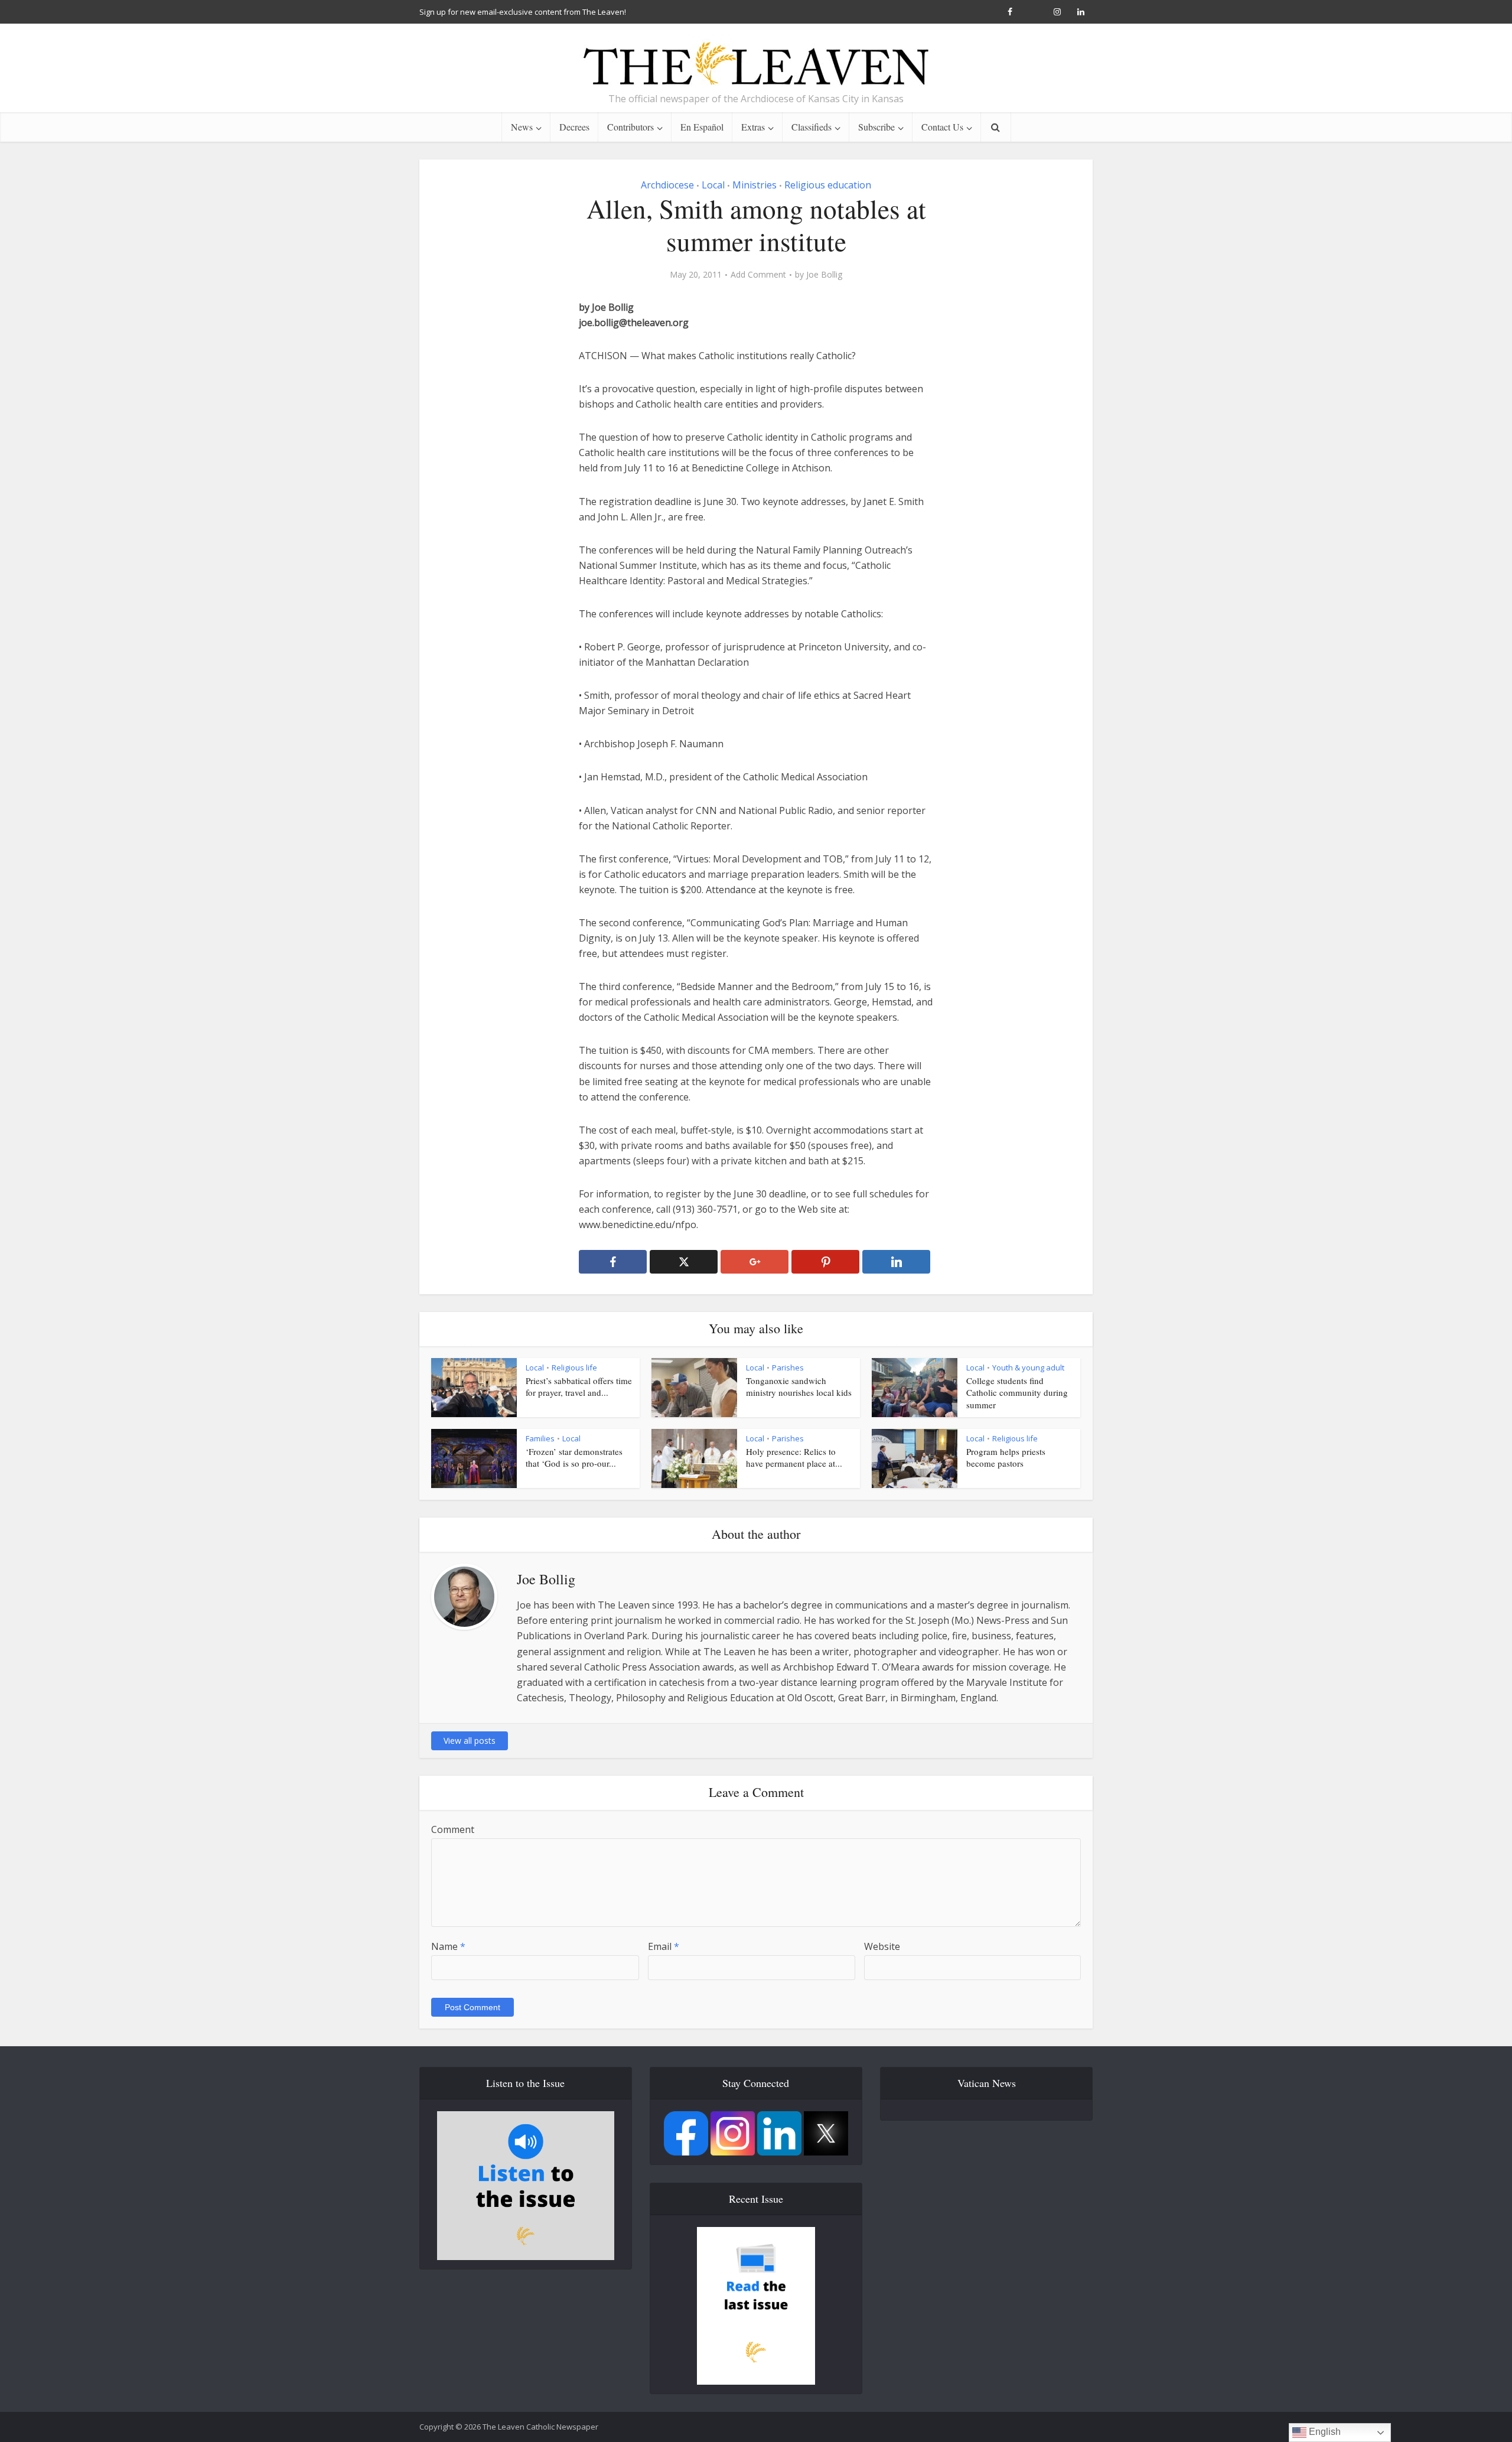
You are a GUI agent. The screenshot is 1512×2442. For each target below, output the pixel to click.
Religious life (574, 1367)
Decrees (574, 127)
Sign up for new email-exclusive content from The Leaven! (523, 12)
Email (664, 1946)
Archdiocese (667, 185)
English (1324, 2432)
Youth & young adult (1028, 1367)
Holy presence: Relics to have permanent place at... (794, 1457)
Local (713, 185)
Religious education (828, 185)
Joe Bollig (824, 275)
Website (882, 1946)
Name (448, 1946)
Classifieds (812, 127)
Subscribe (876, 127)
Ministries (755, 185)
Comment (453, 1829)
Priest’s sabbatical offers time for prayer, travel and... (579, 1386)
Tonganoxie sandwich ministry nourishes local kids (799, 1386)
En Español (702, 127)
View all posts (470, 1741)
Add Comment (758, 275)
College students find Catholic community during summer (1017, 1393)
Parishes (788, 1367)
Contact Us (942, 127)
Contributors (630, 127)
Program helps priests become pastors (1006, 1457)
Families (540, 1438)
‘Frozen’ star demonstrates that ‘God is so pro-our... (574, 1457)
